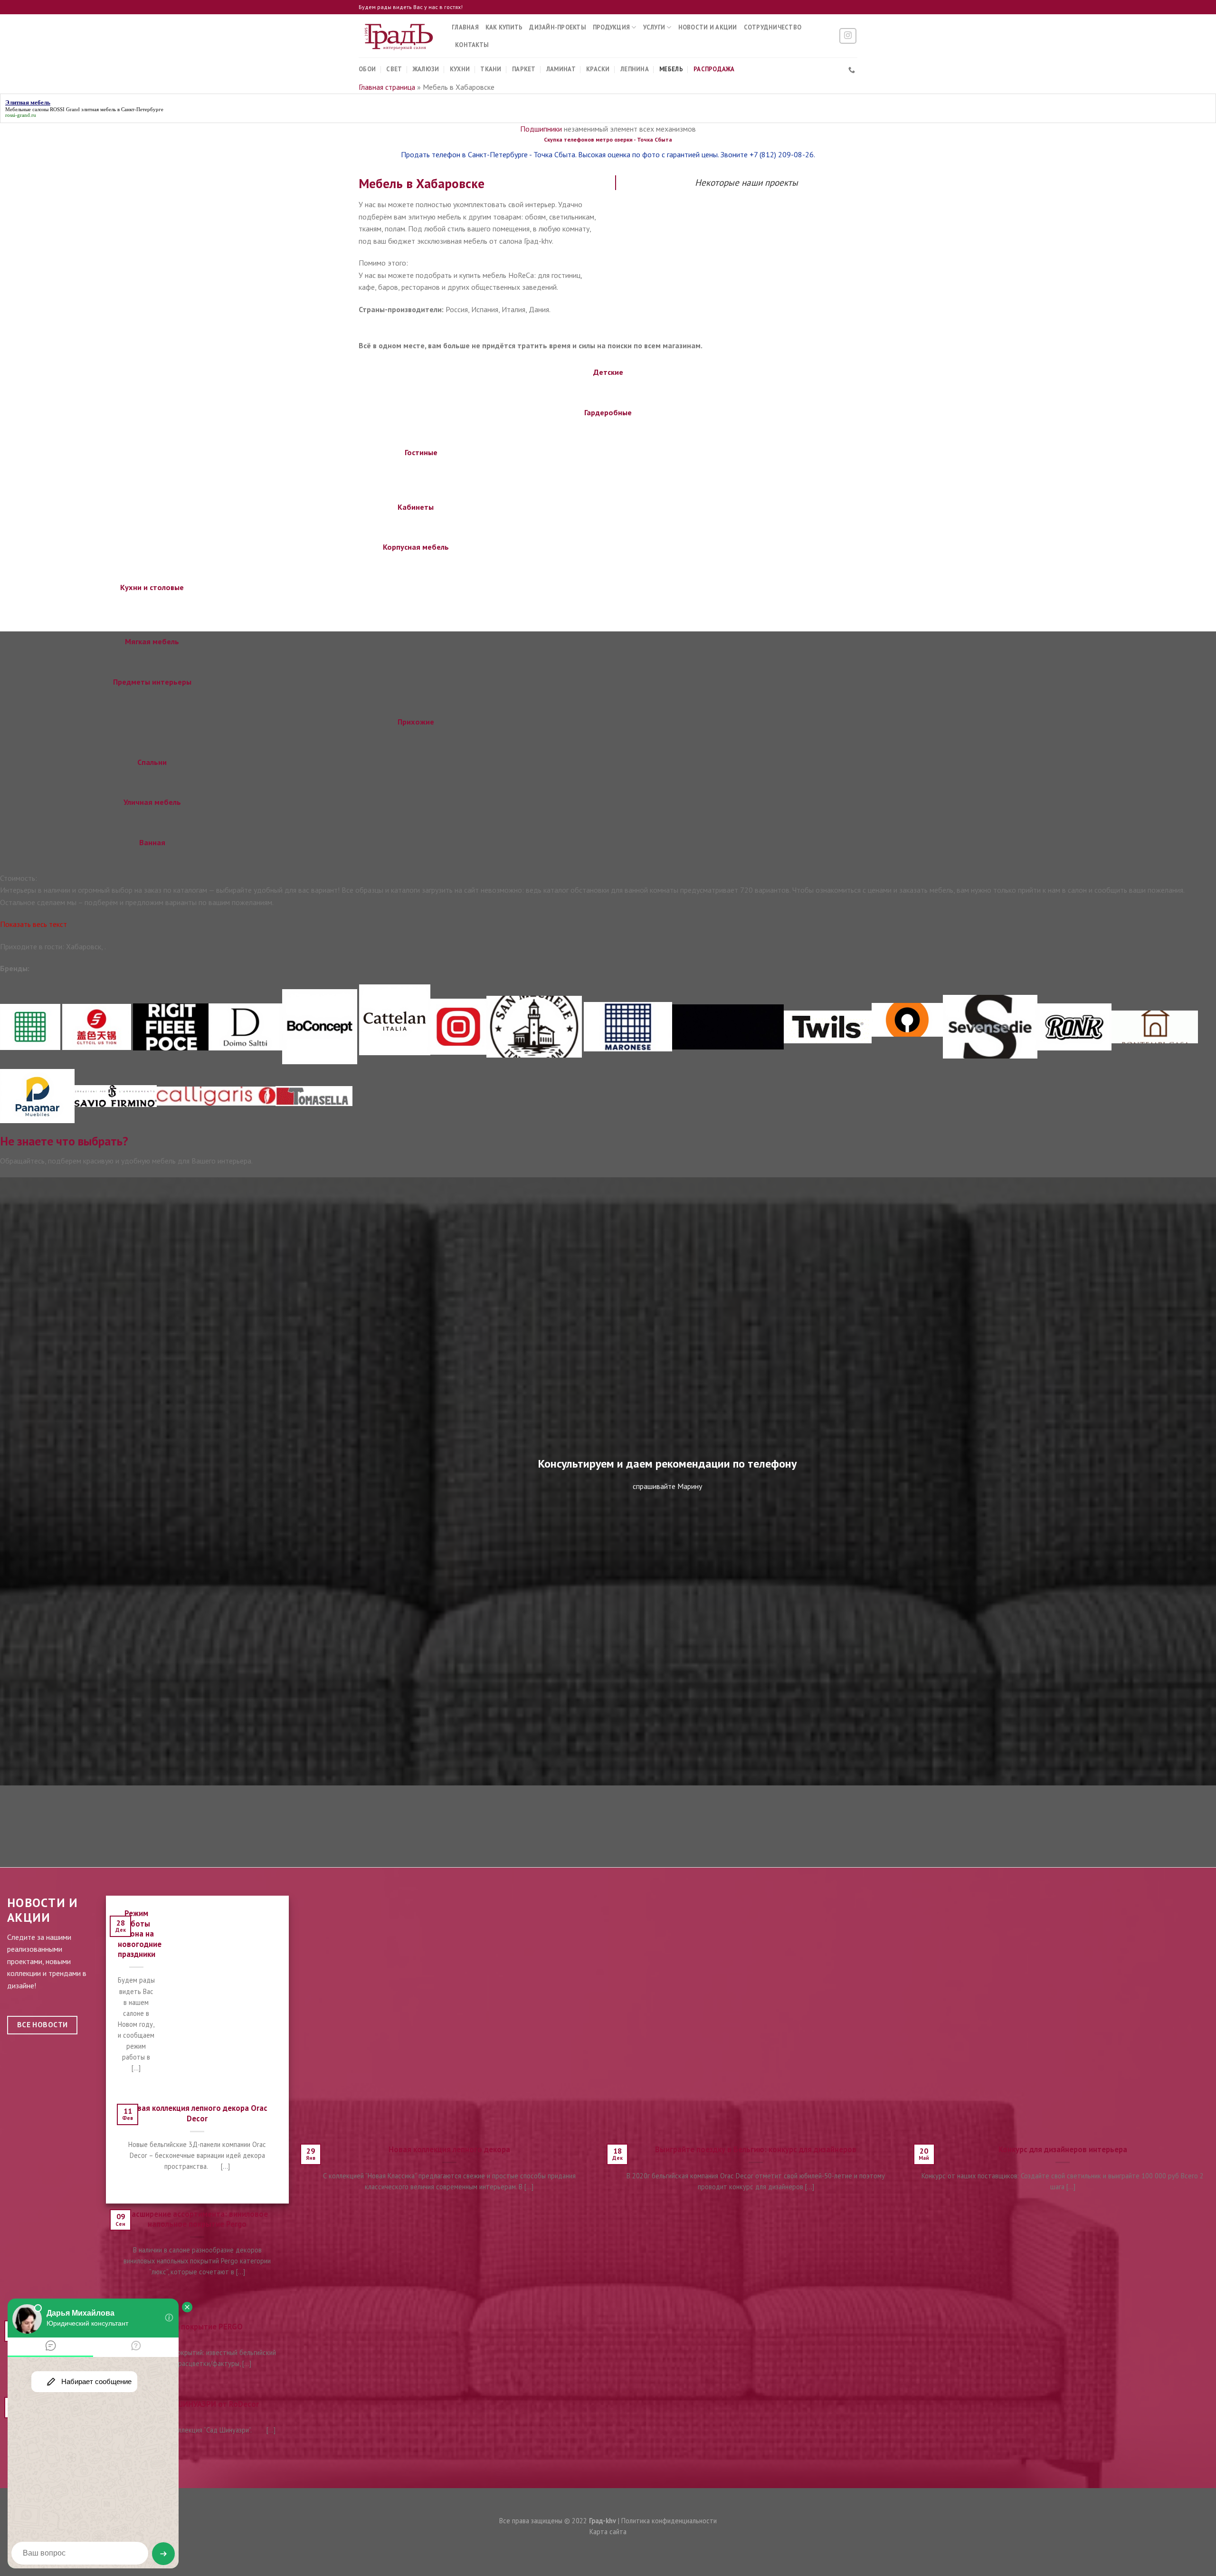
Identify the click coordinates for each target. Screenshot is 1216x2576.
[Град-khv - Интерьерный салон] (398, 36)
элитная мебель (99, 109)
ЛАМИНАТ (561, 69)
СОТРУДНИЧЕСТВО (773, 27)
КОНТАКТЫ (472, 45)
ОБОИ (367, 69)
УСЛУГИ (654, 27)
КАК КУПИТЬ (504, 27)
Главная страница (387, 87)
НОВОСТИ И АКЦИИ (708, 27)
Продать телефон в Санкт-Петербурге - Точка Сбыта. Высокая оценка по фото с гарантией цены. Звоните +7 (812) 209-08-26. (608, 154)
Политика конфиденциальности (669, 2521)
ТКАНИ (491, 69)
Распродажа (714, 69)
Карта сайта (608, 2532)
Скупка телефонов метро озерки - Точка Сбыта (608, 139)
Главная (465, 27)
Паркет (524, 69)
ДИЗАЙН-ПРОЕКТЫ (558, 27)
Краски (598, 69)
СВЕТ (394, 69)
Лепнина (635, 69)
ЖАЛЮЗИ (426, 69)
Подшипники (541, 129)
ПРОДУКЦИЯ (611, 27)
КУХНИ (460, 69)
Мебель (671, 69)
